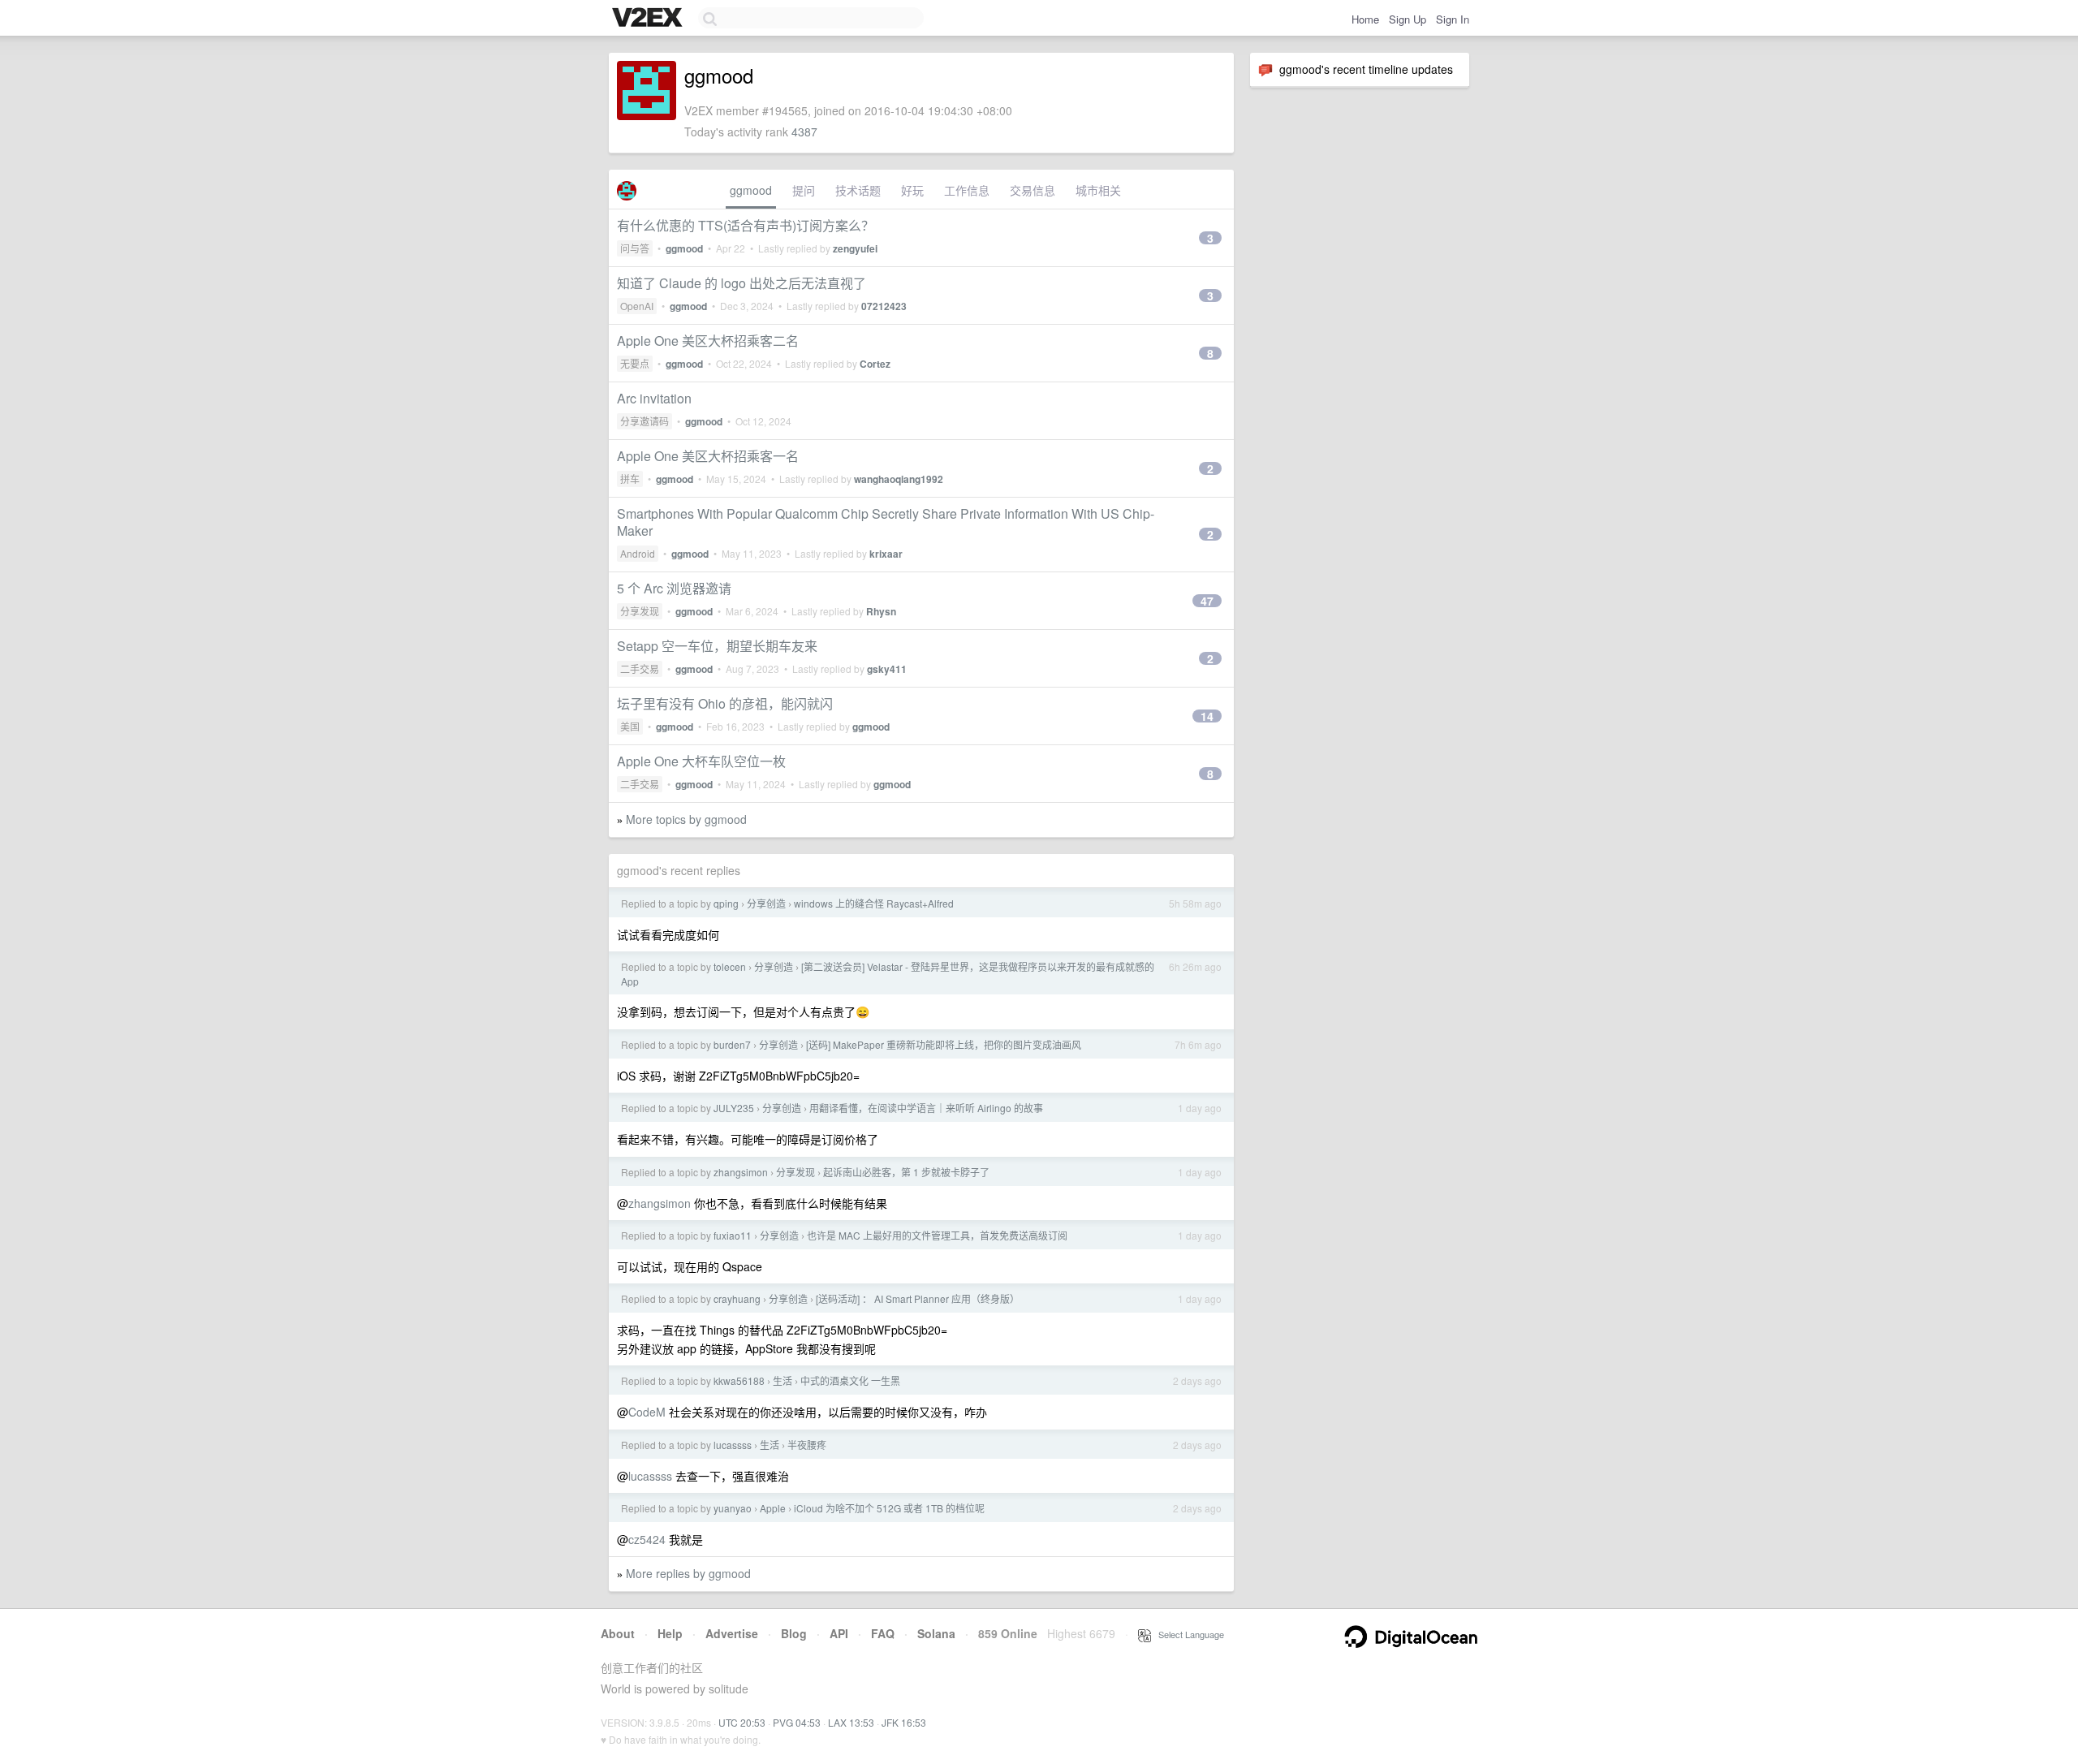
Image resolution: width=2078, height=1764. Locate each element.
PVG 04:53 (797, 1722)
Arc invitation (654, 398)
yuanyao (733, 1508)
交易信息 (1033, 190)
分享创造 (766, 903)
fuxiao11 (733, 1235)
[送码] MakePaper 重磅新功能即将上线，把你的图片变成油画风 (944, 1044)
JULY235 (734, 1108)
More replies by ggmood (688, 1573)
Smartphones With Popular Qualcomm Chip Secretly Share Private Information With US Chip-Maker (886, 522)
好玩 (912, 190)
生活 (782, 1380)
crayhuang (737, 1298)
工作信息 (967, 190)
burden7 (732, 1044)
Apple (773, 1508)
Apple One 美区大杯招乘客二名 (708, 341)
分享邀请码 (645, 421)
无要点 (635, 363)
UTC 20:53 (742, 1722)
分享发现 (640, 611)
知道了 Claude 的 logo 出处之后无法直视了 (742, 283)
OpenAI (637, 306)
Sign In (1453, 19)
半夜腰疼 (807, 1445)
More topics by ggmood (686, 819)
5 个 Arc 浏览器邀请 (674, 588)
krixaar (886, 554)
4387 (804, 132)
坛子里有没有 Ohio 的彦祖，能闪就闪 (725, 703)
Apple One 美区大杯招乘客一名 (708, 456)
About (618, 1633)
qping (726, 903)
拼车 (630, 479)
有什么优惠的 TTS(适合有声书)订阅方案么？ (746, 225)
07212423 (884, 306)
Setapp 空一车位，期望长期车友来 (717, 646)
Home (1365, 19)
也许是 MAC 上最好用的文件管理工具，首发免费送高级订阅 (937, 1235)
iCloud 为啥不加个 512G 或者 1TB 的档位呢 (889, 1508)
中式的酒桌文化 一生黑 (850, 1380)
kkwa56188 (739, 1380)
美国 (630, 726)
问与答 (635, 248)
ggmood (751, 190)
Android (638, 553)
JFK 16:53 (904, 1722)
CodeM (647, 1412)
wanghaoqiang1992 (899, 479)
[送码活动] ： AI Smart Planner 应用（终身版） (918, 1298)
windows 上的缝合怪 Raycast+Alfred (874, 903)
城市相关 (1098, 190)
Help (670, 1633)
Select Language (1188, 1634)
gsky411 (887, 669)
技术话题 (858, 190)
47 (1207, 601)
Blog (794, 1633)
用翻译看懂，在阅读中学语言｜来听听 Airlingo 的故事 (926, 1108)
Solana (936, 1633)
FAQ (883, 1633)
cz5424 (647, 1539)
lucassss (733, 1445)
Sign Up (1408, 19)
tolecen (730, 966)
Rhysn (881, 611)
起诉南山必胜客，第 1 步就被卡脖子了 (906, 1172)
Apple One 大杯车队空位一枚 (701, 761)
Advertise (732, 1633)
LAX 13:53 (851, 1722)
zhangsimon (741, 1172)
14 (1207, 716)
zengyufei (855, 248)
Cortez (875, 364)
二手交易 (640, 669)
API (839, 1633)
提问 (804, 190)
